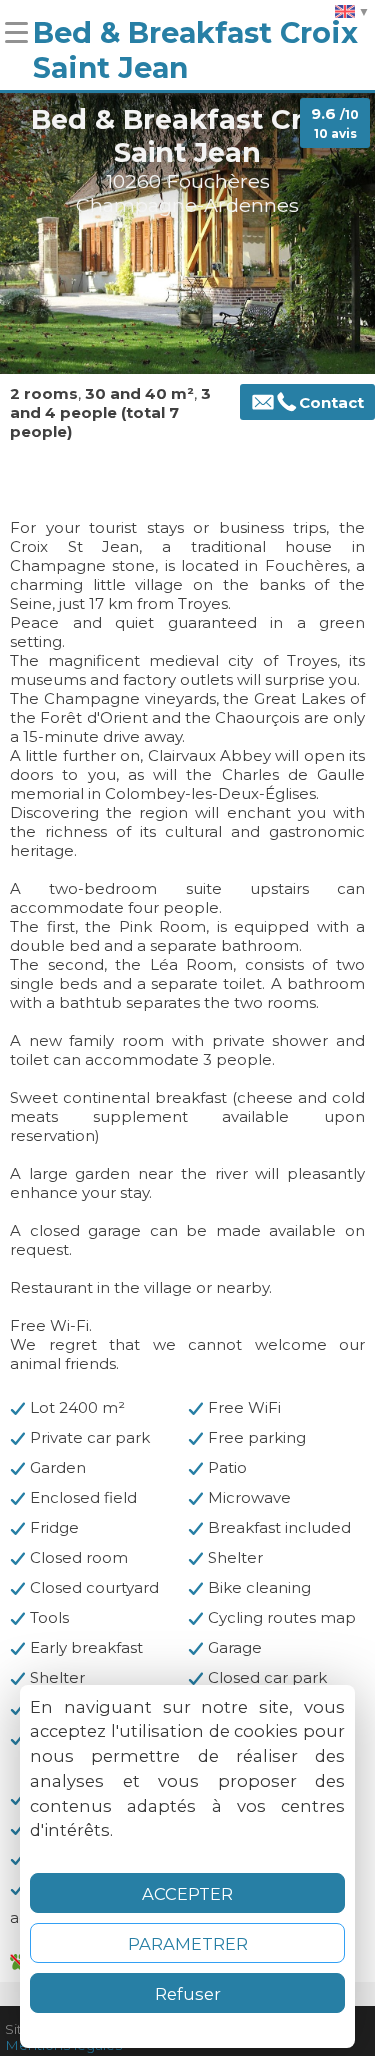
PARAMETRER (188, 1944)
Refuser (188, 1994)
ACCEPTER (187, 1894)
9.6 (335, 122)
